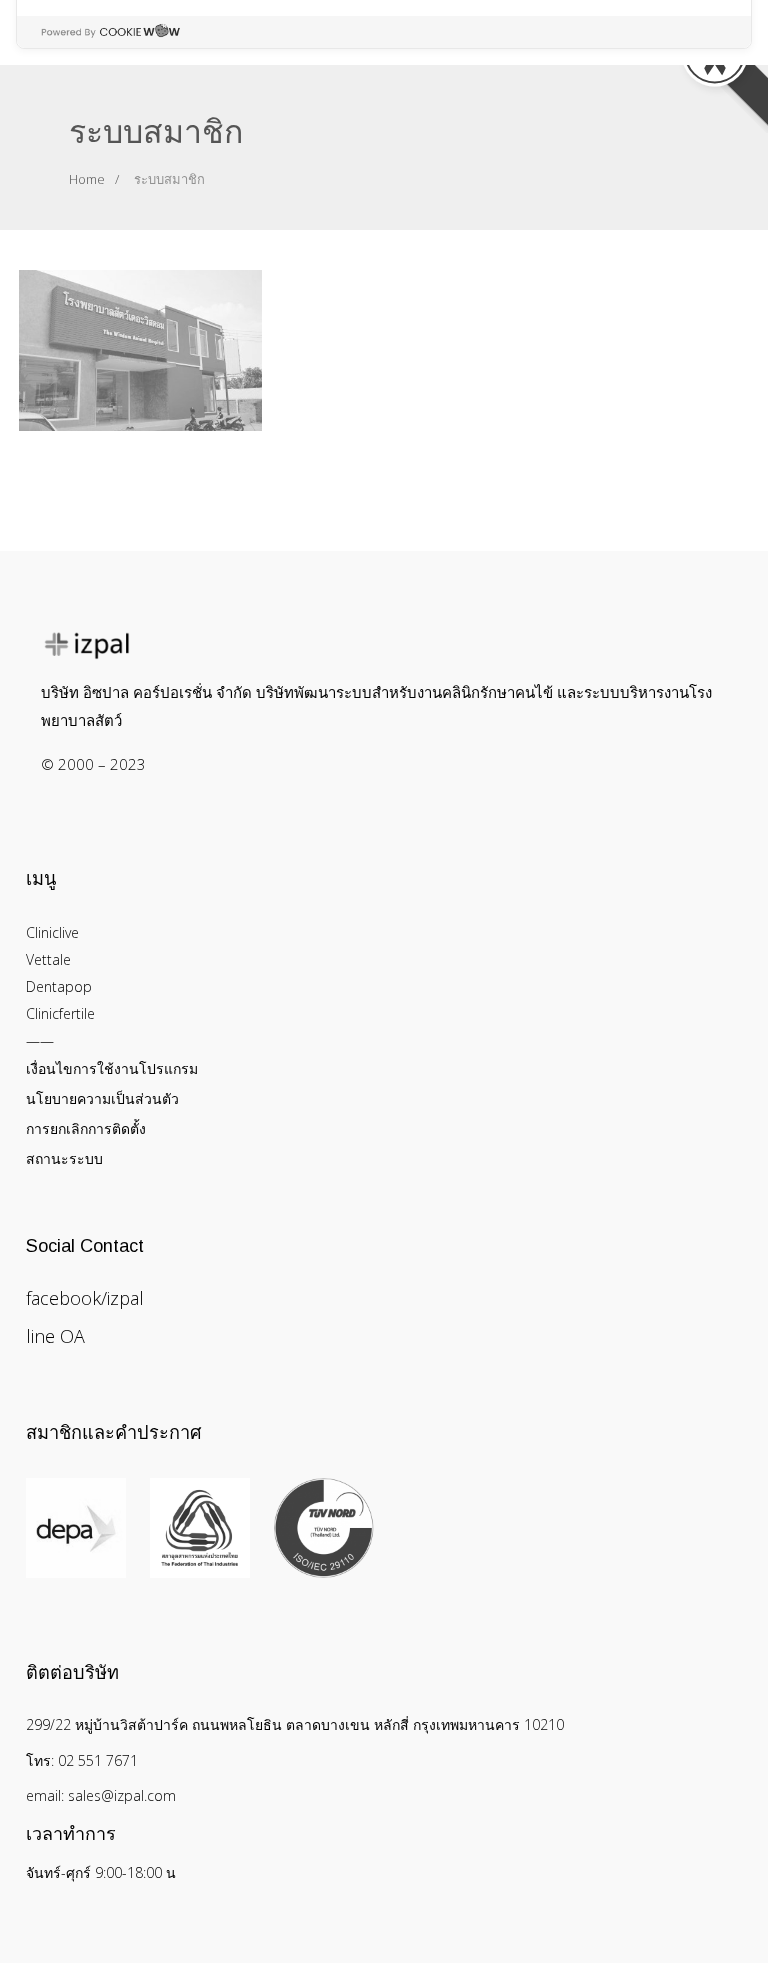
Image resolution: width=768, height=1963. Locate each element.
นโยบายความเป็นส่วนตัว (102, 1098)
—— (40, 1040)
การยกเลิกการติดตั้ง (86, 1128)
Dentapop (59, 986)
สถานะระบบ (64, 1158)
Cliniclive (52, 932)
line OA (55, 1336)
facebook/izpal (85, 1298)
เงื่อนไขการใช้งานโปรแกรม (112, 1068)
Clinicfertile (60, 1013)
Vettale (48, 959)
